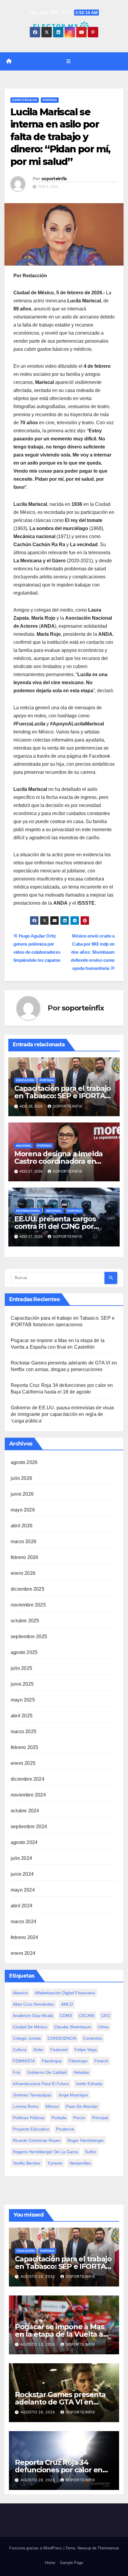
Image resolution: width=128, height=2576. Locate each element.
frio (17, 2072)
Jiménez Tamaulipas (32, 2095)
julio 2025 (21, 1668)
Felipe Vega (86, 2050)
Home (50, 2563)
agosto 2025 (24, 1652)
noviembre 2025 (28, 1605)
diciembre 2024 (28, 1779)
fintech (101, 2061)
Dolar (38, 2050)
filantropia (52, 2061)
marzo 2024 (24, 1922)
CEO (106, 2016)
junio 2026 (22, 1494)
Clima (103, 2027)
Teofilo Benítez (27, 2163)
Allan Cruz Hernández (33, 2004)
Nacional (24, 1146)
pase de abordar (82, 2106)
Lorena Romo (26, 2106)
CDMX (66, 2016)
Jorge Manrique (73, 2095)
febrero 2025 (24, 1747)
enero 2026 (23, 1573)
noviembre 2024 (28, 1795)
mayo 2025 (23, 1700)
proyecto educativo (31, 2129)
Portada (50, 100)
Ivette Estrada (89, 2084)
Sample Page (71, 2563)
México (52, 2106)
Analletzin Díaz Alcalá (33, 2016)
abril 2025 (22, 1716)
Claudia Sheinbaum (73, 2027)
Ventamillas (80, 2163)
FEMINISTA (24, 2061)
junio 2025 (22, 1684)
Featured (59, 2050)
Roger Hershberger (86, 2140)
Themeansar (108, 2548)
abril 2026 (22, 1526)
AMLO (67, 2004)
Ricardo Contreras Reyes (37, 2140)
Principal (100, 2118)
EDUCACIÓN (25, 1080)
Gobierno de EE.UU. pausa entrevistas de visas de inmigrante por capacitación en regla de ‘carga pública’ (62, 1414)
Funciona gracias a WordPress (36, 2548)
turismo (55, 2163)
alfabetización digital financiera (65, 1993)
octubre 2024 (25, 1811)
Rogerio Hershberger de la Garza (45, 2152)
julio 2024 (21, 1858)
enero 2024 (23, 1953)
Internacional (28, 1211)
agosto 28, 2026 (38, 2277)
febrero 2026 (24, 1557)
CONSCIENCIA (62, 2038)
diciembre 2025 (28, 1589)
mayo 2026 (23, 1510)
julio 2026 (21, 1478)
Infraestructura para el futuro (41, 2084)
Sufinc (91, 2152)
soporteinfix (54, 179)
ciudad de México (30, 2027)
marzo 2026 (24, 1542)
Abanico (20, 1993)
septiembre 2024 (29, 1827)
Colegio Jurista (27, 2038)
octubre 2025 (25, 1621)
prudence (65, 2129)
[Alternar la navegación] (68, 61)
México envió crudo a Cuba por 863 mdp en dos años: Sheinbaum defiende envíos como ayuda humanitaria (93, 952)
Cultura (20, 2050)
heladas (81, 2072)
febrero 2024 (24, 1937)
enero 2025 (23, 1763)
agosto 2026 (24, 1462)
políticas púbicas (29, 2118)
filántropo (78, 2061)
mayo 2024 (23, 1890)
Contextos (93, 2038)
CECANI (87, 2016)
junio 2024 (22, 1874)
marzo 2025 (24, 1732)
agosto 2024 (24, 1842)
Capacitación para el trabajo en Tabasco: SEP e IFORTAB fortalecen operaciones (63, 1096)
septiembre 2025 (29, 1637)
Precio (79, 2118)
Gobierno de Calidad (47, 2072)
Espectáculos (25, 100)
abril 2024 (22, 1906)
